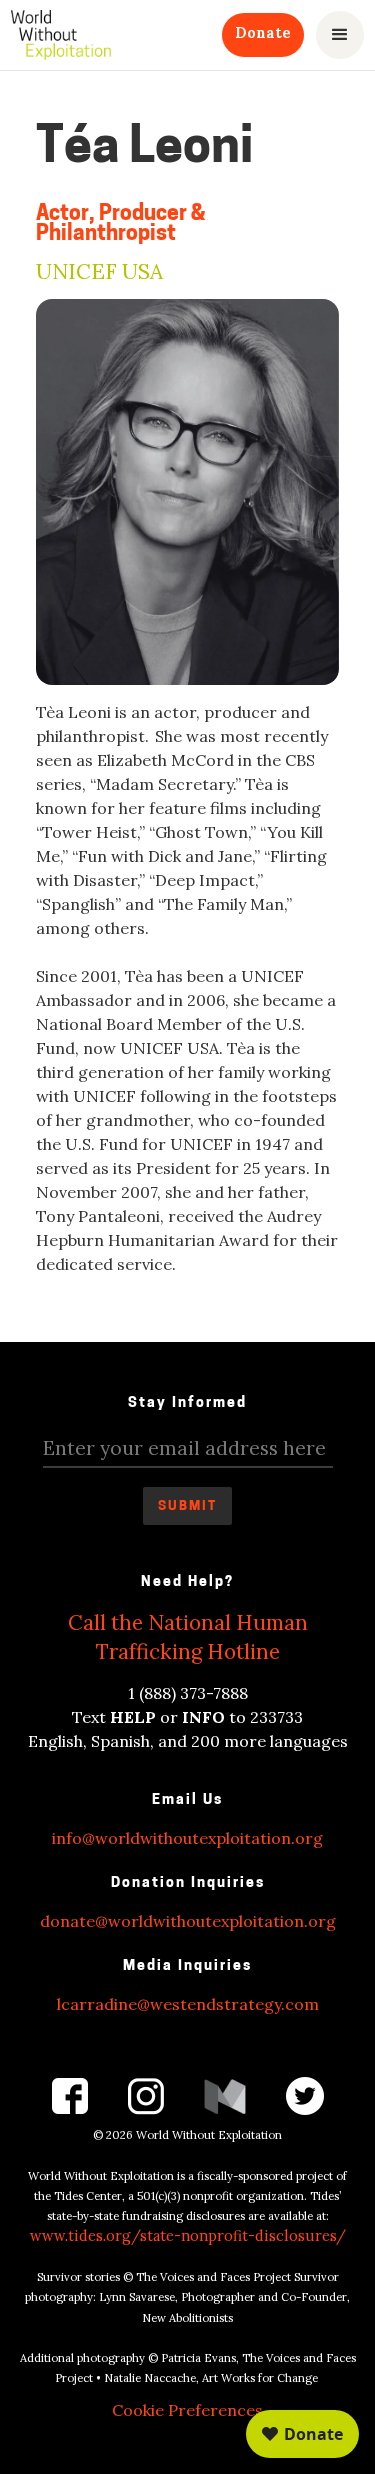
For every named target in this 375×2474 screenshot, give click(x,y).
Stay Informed (187, 1403)
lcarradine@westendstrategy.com (188, 2004)
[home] (61, 35)
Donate (263, 33)
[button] (340, 35)
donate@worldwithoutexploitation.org (188, 1921)
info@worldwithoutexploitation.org (187, 1838)
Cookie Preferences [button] (187, 2410)
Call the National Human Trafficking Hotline (188, 1637)
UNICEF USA (99, 272)
